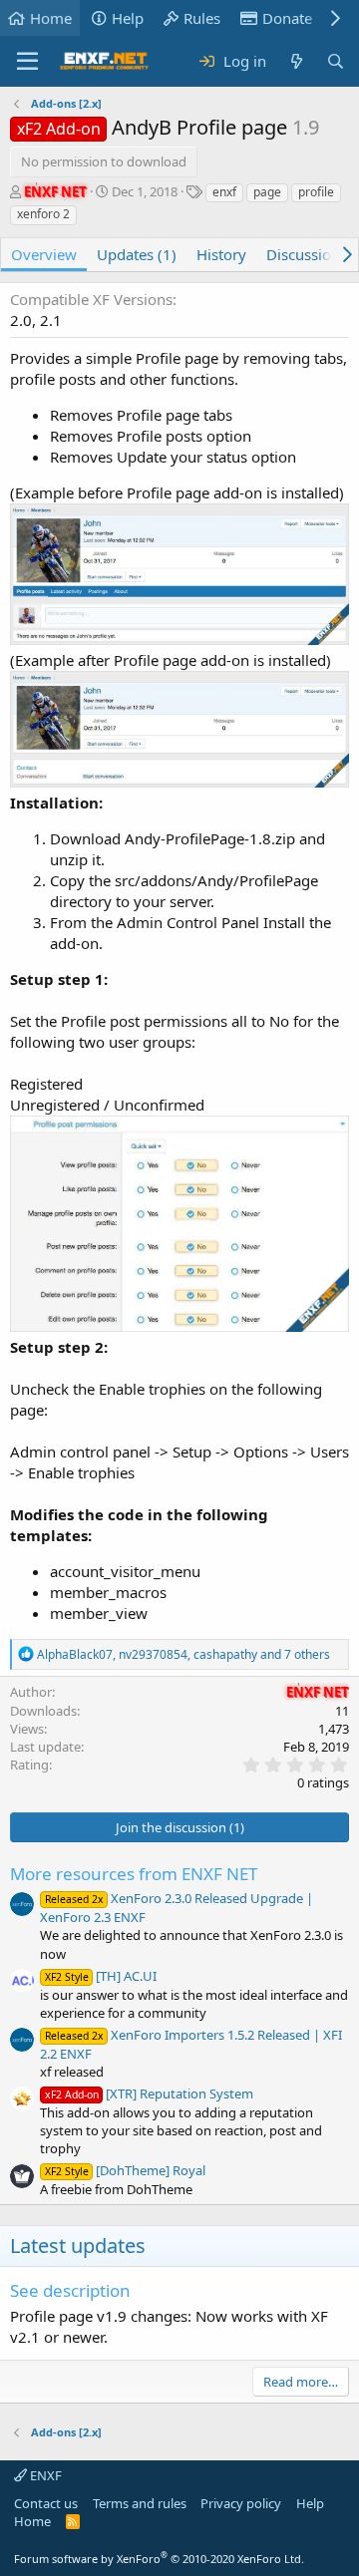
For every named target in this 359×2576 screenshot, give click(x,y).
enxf (224, 192)
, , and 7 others (183, 1654)
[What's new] (296, 61)
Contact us (46, 2503)
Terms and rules (140, 2503)
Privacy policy (241, 2503)
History (221, 254)
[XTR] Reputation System (149, 2093)
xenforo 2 (43, 214)
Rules (202, 18)
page (267, 192)
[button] (27, 62)
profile (316, 192)
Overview (44, 254)
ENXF (44, 2475)
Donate (287, 18)
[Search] (336, 61)
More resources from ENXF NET (134, 1874)
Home (51, 18)
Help (128, 18)
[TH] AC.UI (101, 1976)
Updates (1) (137, 254)
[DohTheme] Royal (125, 2170)
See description (70, 2290)
